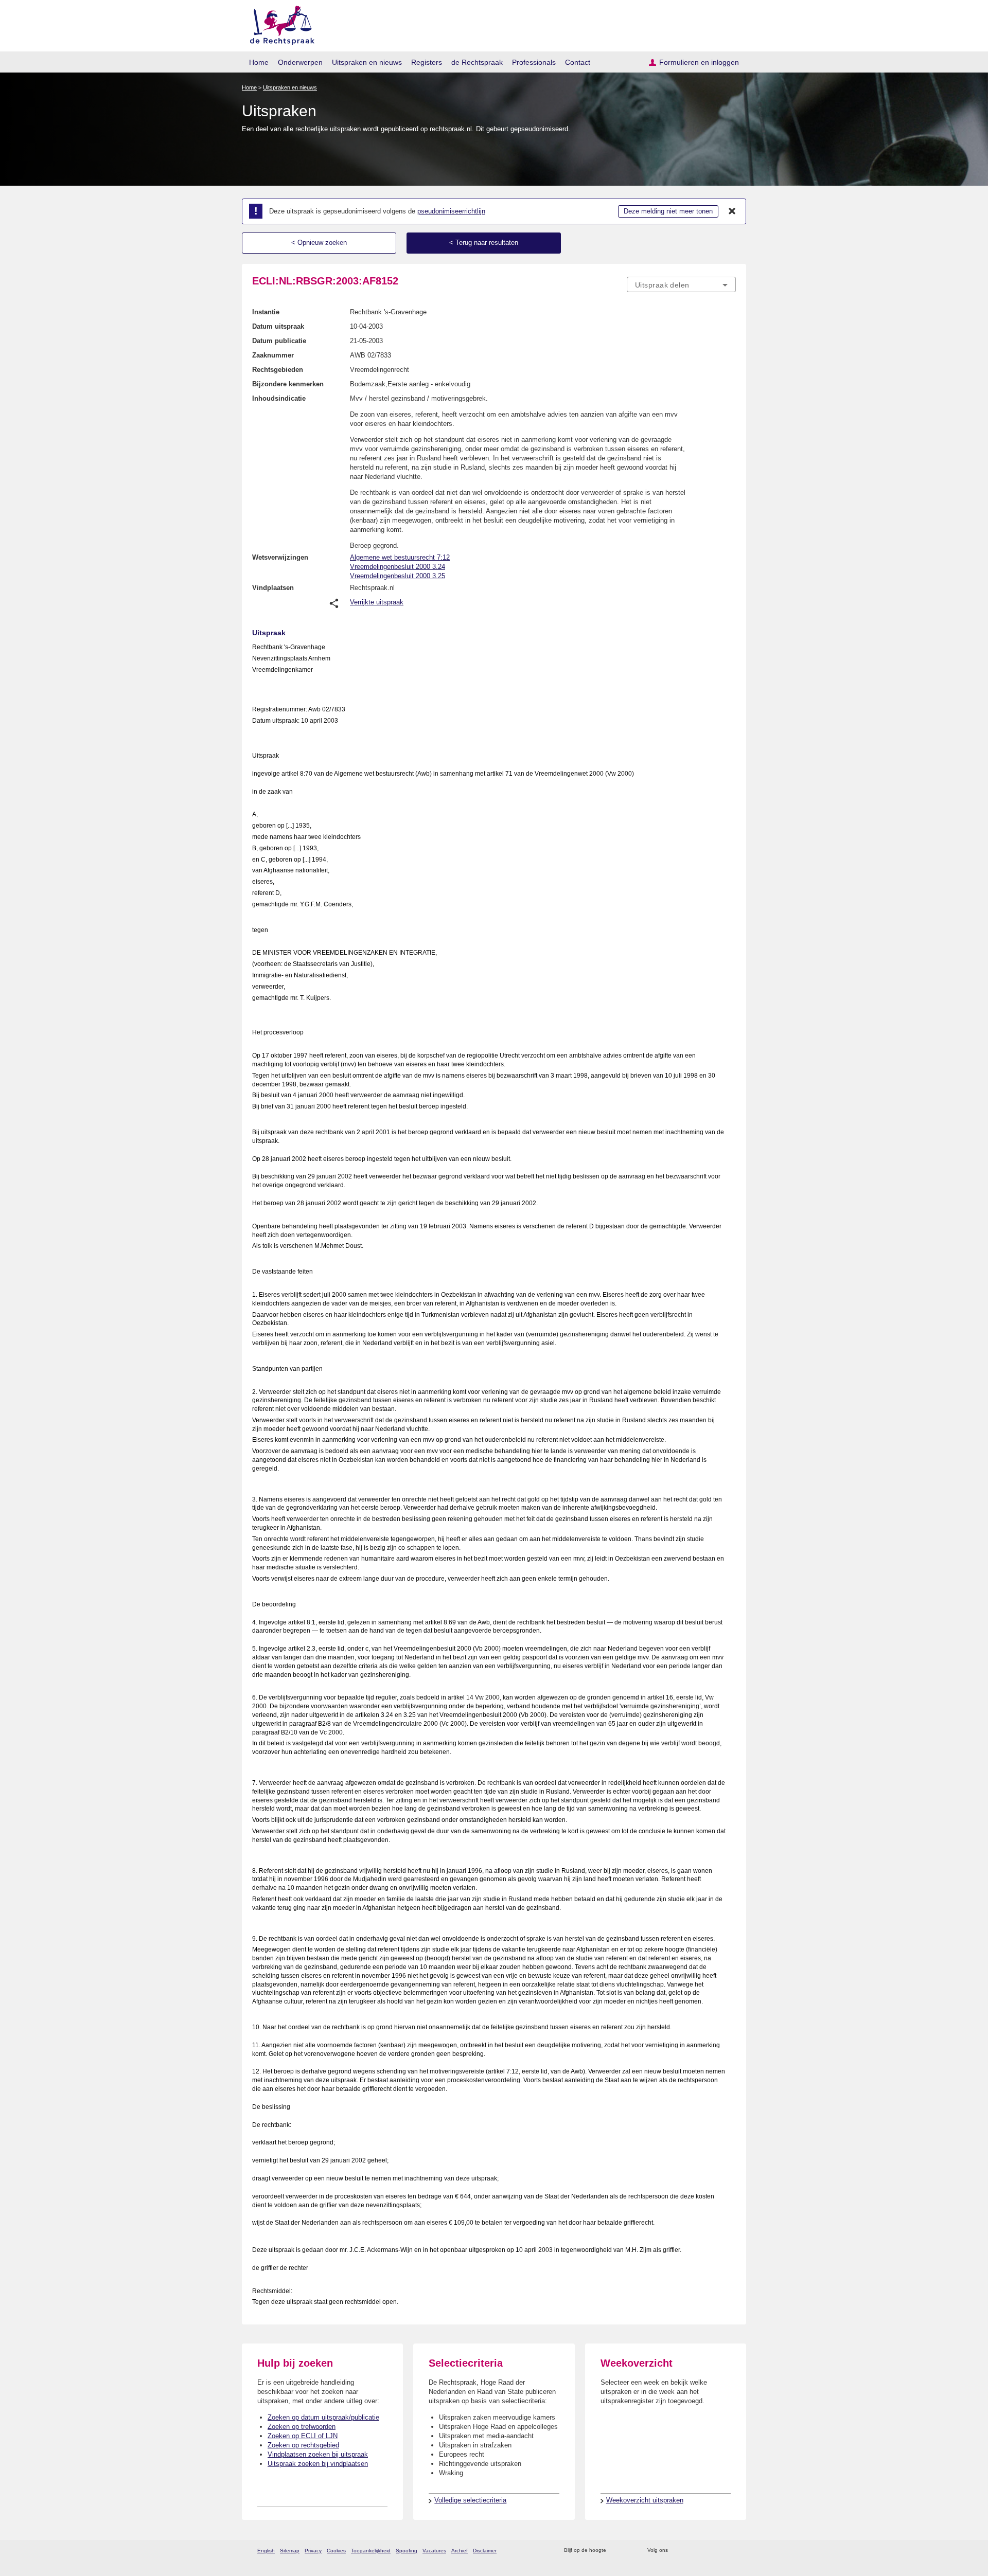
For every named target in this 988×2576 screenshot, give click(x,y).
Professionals (534, 62)
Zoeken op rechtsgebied (303, 2445)
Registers (427, 62)
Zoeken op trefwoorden (302, 2427)
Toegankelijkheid (371, 2551)
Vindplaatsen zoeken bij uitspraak (318, 2454)
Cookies (336, 2551)
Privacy (313, 2551)
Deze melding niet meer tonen (668, 211)
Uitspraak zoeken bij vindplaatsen (318, 2464)
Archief (460, 2551)
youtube (730, 2551)
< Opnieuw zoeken (319, 243)
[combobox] (681, 284)
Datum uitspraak (278, 326)
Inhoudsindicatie (279, 398)
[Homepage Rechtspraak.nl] (279, 23)
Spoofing (407, 2551)
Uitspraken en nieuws (367, 62)
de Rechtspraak (477, 62)
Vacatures (434, 2551)
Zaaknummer (273, 355)
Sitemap (290, 2551)
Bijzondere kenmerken (288, 384)
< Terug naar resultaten (484, 243)
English (266, 2551)
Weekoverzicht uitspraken (645, 2500)
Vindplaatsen (273, 588)
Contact (578, 62)
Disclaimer (485, 2551)
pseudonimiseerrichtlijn (451, 211)
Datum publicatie (279, 341)
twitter (677, 2551)
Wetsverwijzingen (280, 557)
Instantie (266, 312)
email (629, 2551)
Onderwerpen (300, 62)
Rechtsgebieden (278, 370)
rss (616, 2551)
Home (259, 62)
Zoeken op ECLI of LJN (303, 2436)
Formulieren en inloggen (699, 62)
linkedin (717, 2551)
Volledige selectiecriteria (470, 2500)
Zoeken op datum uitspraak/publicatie (323, 2417)
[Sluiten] (732, 211)
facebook (690, 2551)
